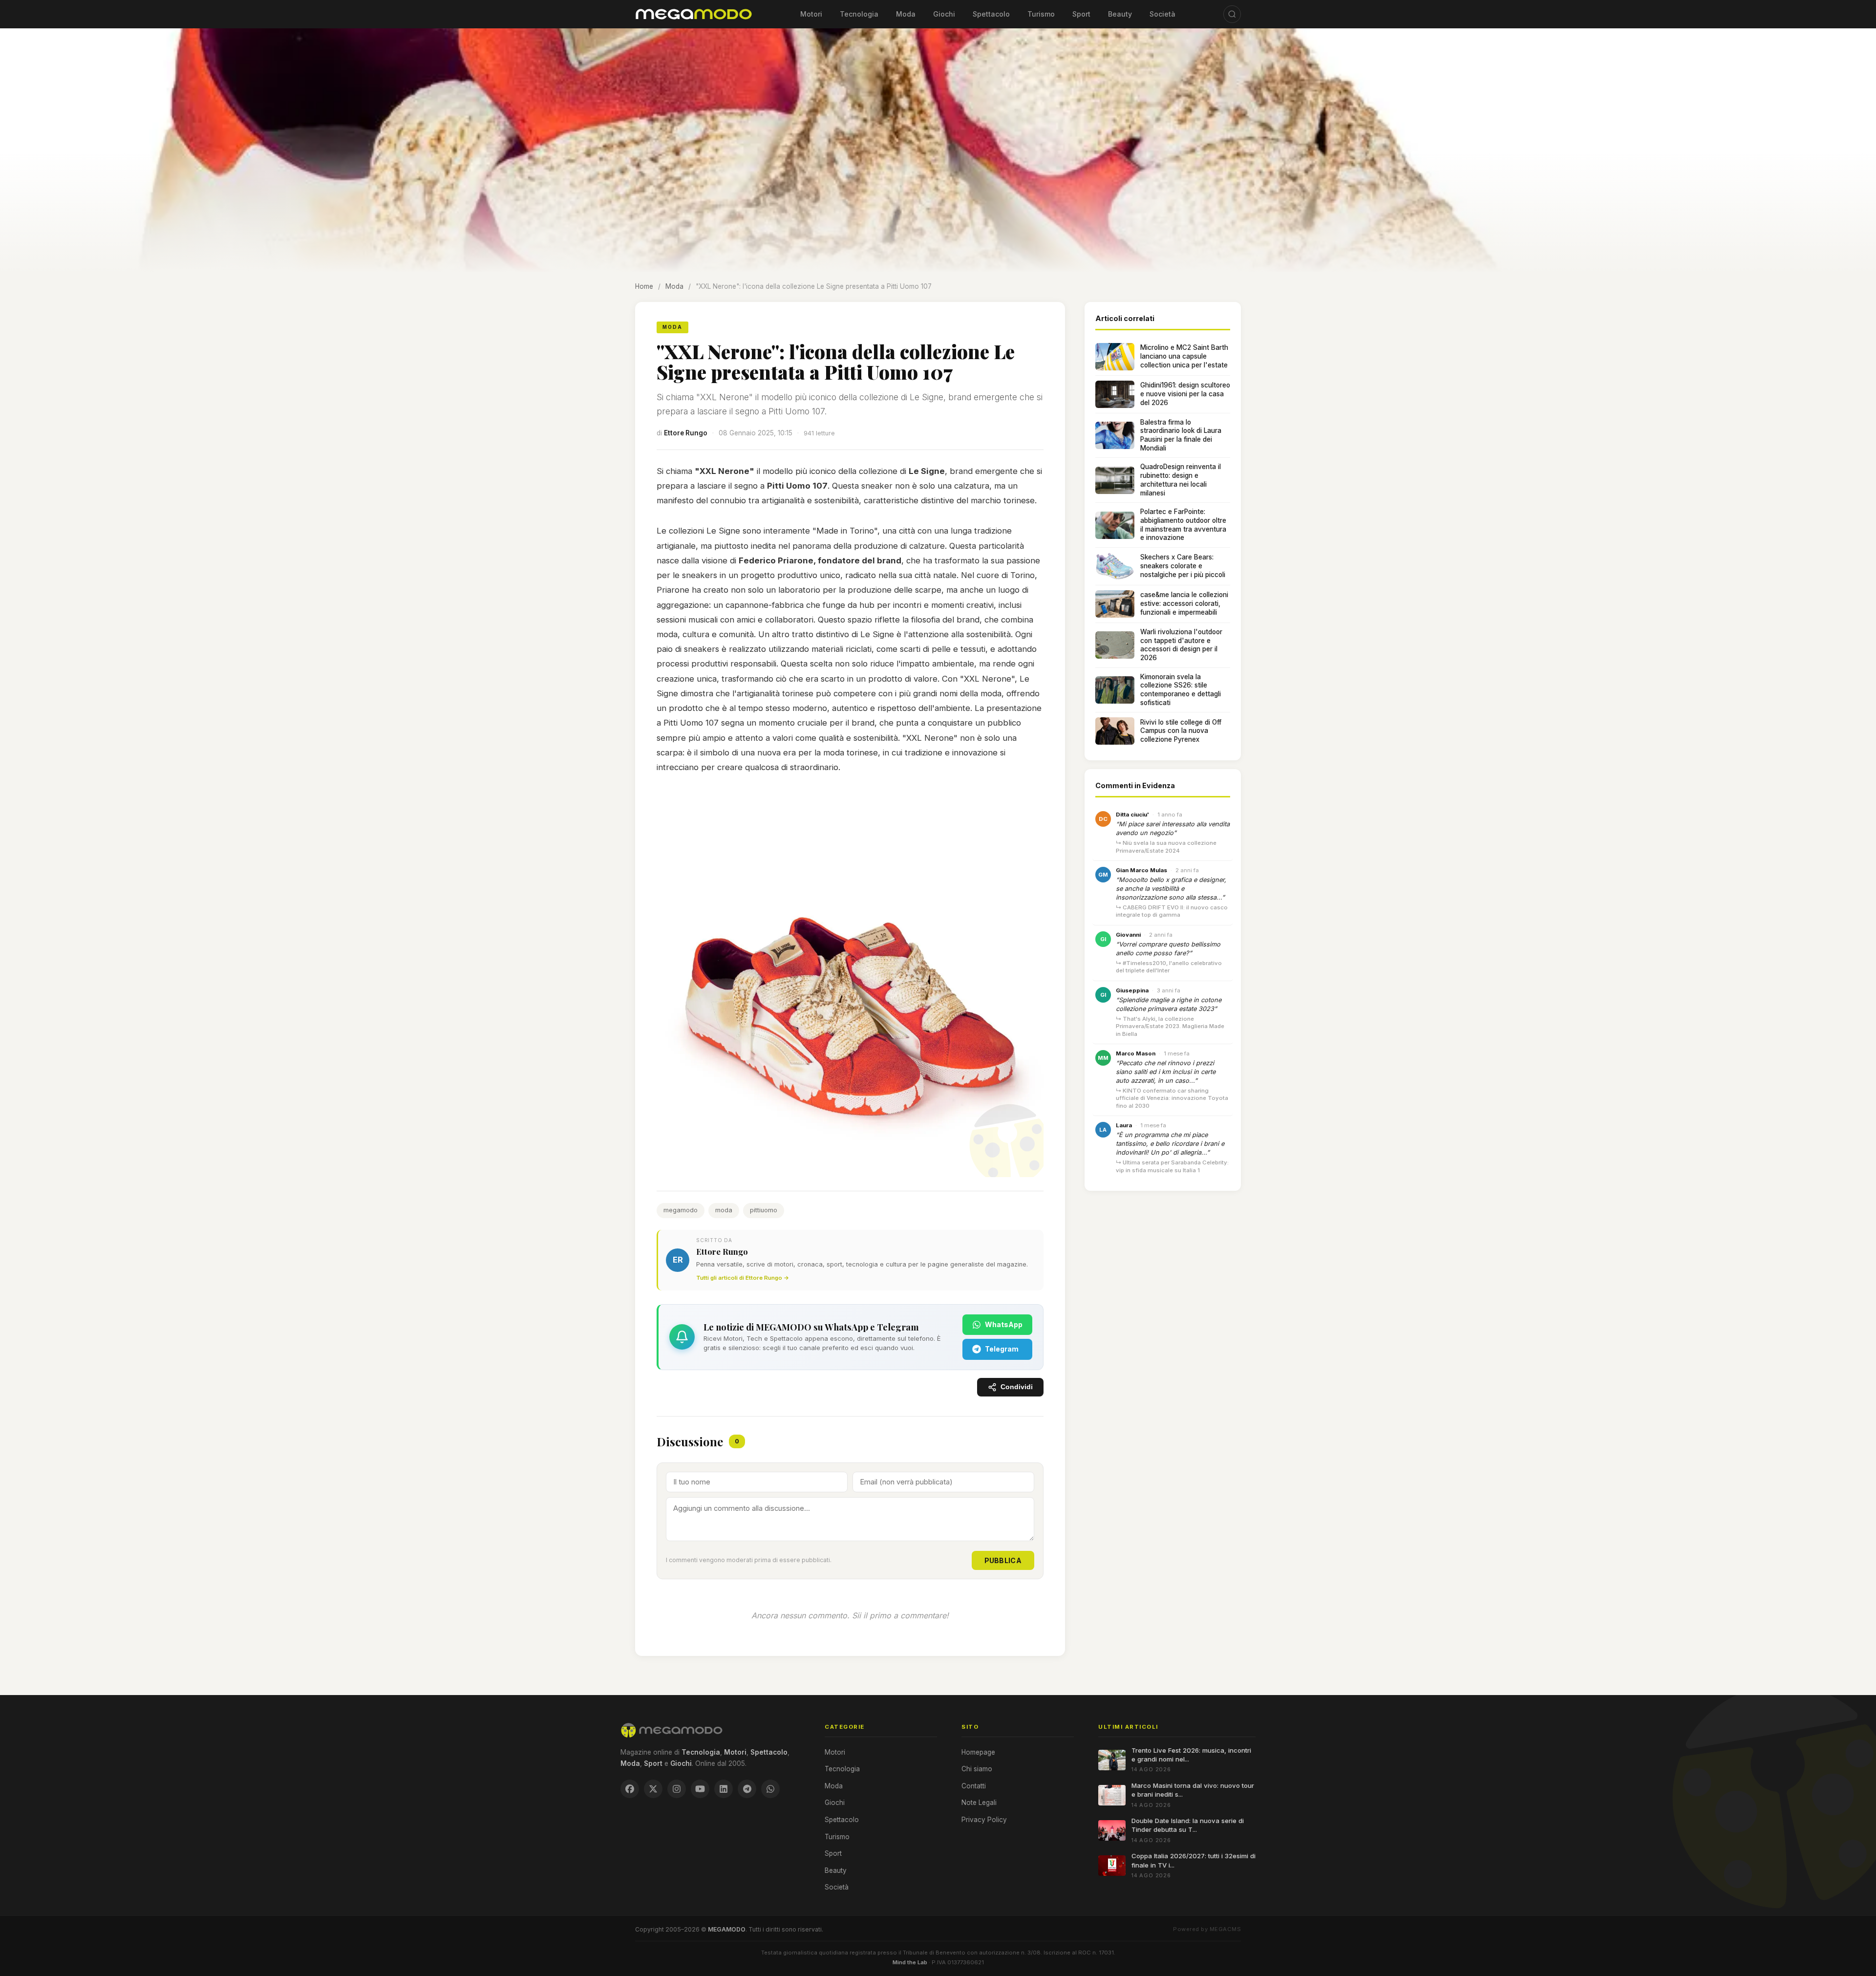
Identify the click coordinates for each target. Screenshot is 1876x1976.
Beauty (1120, 14)
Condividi (1017, 1387)
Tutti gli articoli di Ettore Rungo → (743, 1278)
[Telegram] (747, 1789)
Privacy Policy (984, 1820)
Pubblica (1003, 1560)
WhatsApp (1004, 1324)
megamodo (681, 1210)
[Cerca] (1232, 14)
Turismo (1041, 14)
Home (644, 286)
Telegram (1002, 1349)
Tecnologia (859, 14)
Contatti (974, 1786)
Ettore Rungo (686, 433)
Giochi (944, 14)
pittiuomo (764, 1210)
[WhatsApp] (770, 1789)
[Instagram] (677, 1789)
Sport (1081, 14)
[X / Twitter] (653, 1789)
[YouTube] (700, 1789)
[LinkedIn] (724, 1789)
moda (724, 1210)
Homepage (978, 1752)
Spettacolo (991, 14)
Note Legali (979, 1803)
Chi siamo (977, 1769)
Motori (811, 14)
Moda (906, 14)
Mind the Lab (910, 1962)
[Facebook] (630, 1789)
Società (1162, 14)
